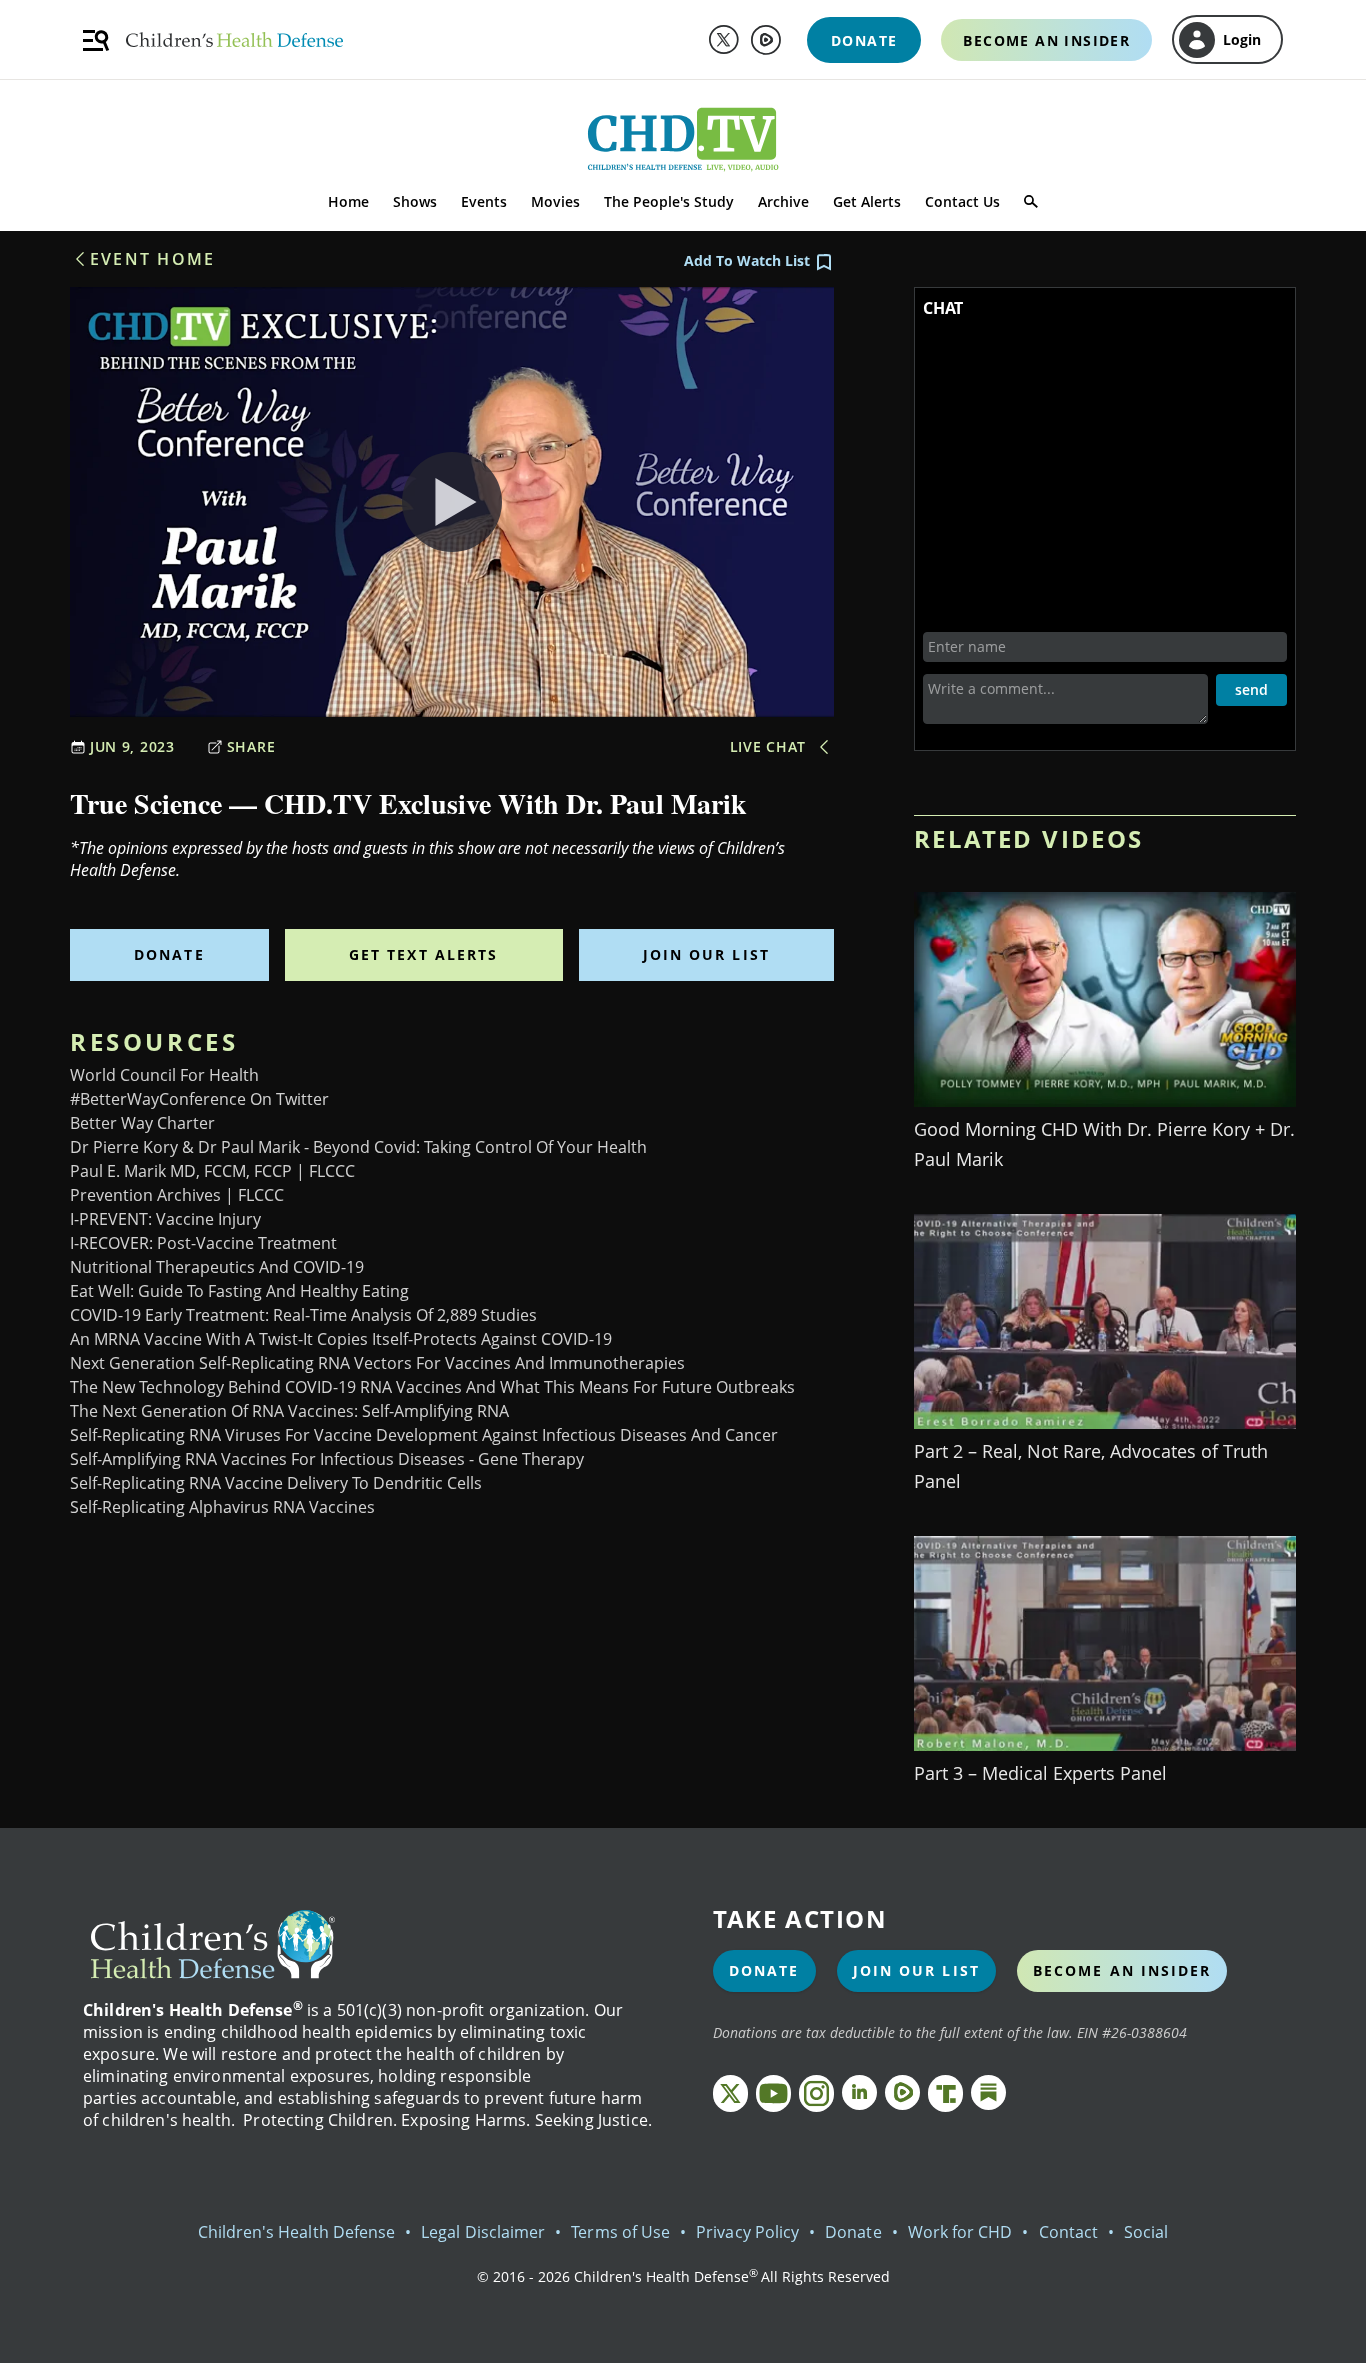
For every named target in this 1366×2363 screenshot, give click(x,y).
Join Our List (706, 954)
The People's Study (669, 201)
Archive (783, 201)
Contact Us (962, 201)
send (1251, 689)
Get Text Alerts (424, 954)
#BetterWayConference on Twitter (199, 1099)
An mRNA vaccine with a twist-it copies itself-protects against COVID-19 (341, 1339)
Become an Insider (1122, 1970)
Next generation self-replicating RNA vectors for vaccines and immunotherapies (377, 1363)
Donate (169, 954)
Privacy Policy (747, 2232)
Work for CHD (960, 2232)
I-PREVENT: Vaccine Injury (165, 1219)
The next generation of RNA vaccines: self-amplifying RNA (289, 1411)
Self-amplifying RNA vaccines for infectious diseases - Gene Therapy (327, 1459)
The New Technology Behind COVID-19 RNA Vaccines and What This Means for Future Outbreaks (432, 1387)
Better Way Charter (142, 1123)
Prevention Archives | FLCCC (177, 1195)
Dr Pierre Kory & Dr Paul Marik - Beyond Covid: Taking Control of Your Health (358, 1147)
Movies (555, 201)
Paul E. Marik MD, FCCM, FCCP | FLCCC (212, 1171)
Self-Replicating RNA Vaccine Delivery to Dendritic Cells (276, 1483)
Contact (1068, 2232)
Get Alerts (867, 201)
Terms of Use (620, 2232)
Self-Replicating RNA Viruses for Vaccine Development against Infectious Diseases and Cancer (424, 1435)
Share (251, 746)
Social (1146, 2232)
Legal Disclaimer (483, 2232)
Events (484, 201)
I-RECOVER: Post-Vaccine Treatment (203, 1243)
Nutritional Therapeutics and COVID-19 (217, 1267)
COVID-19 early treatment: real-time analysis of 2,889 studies (303, 1315)
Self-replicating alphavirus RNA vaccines (222, 1507)
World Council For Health (164, 1075)
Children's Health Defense (297, 2232)
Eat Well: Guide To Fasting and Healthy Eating (239, 1291)
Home (348, 201)
